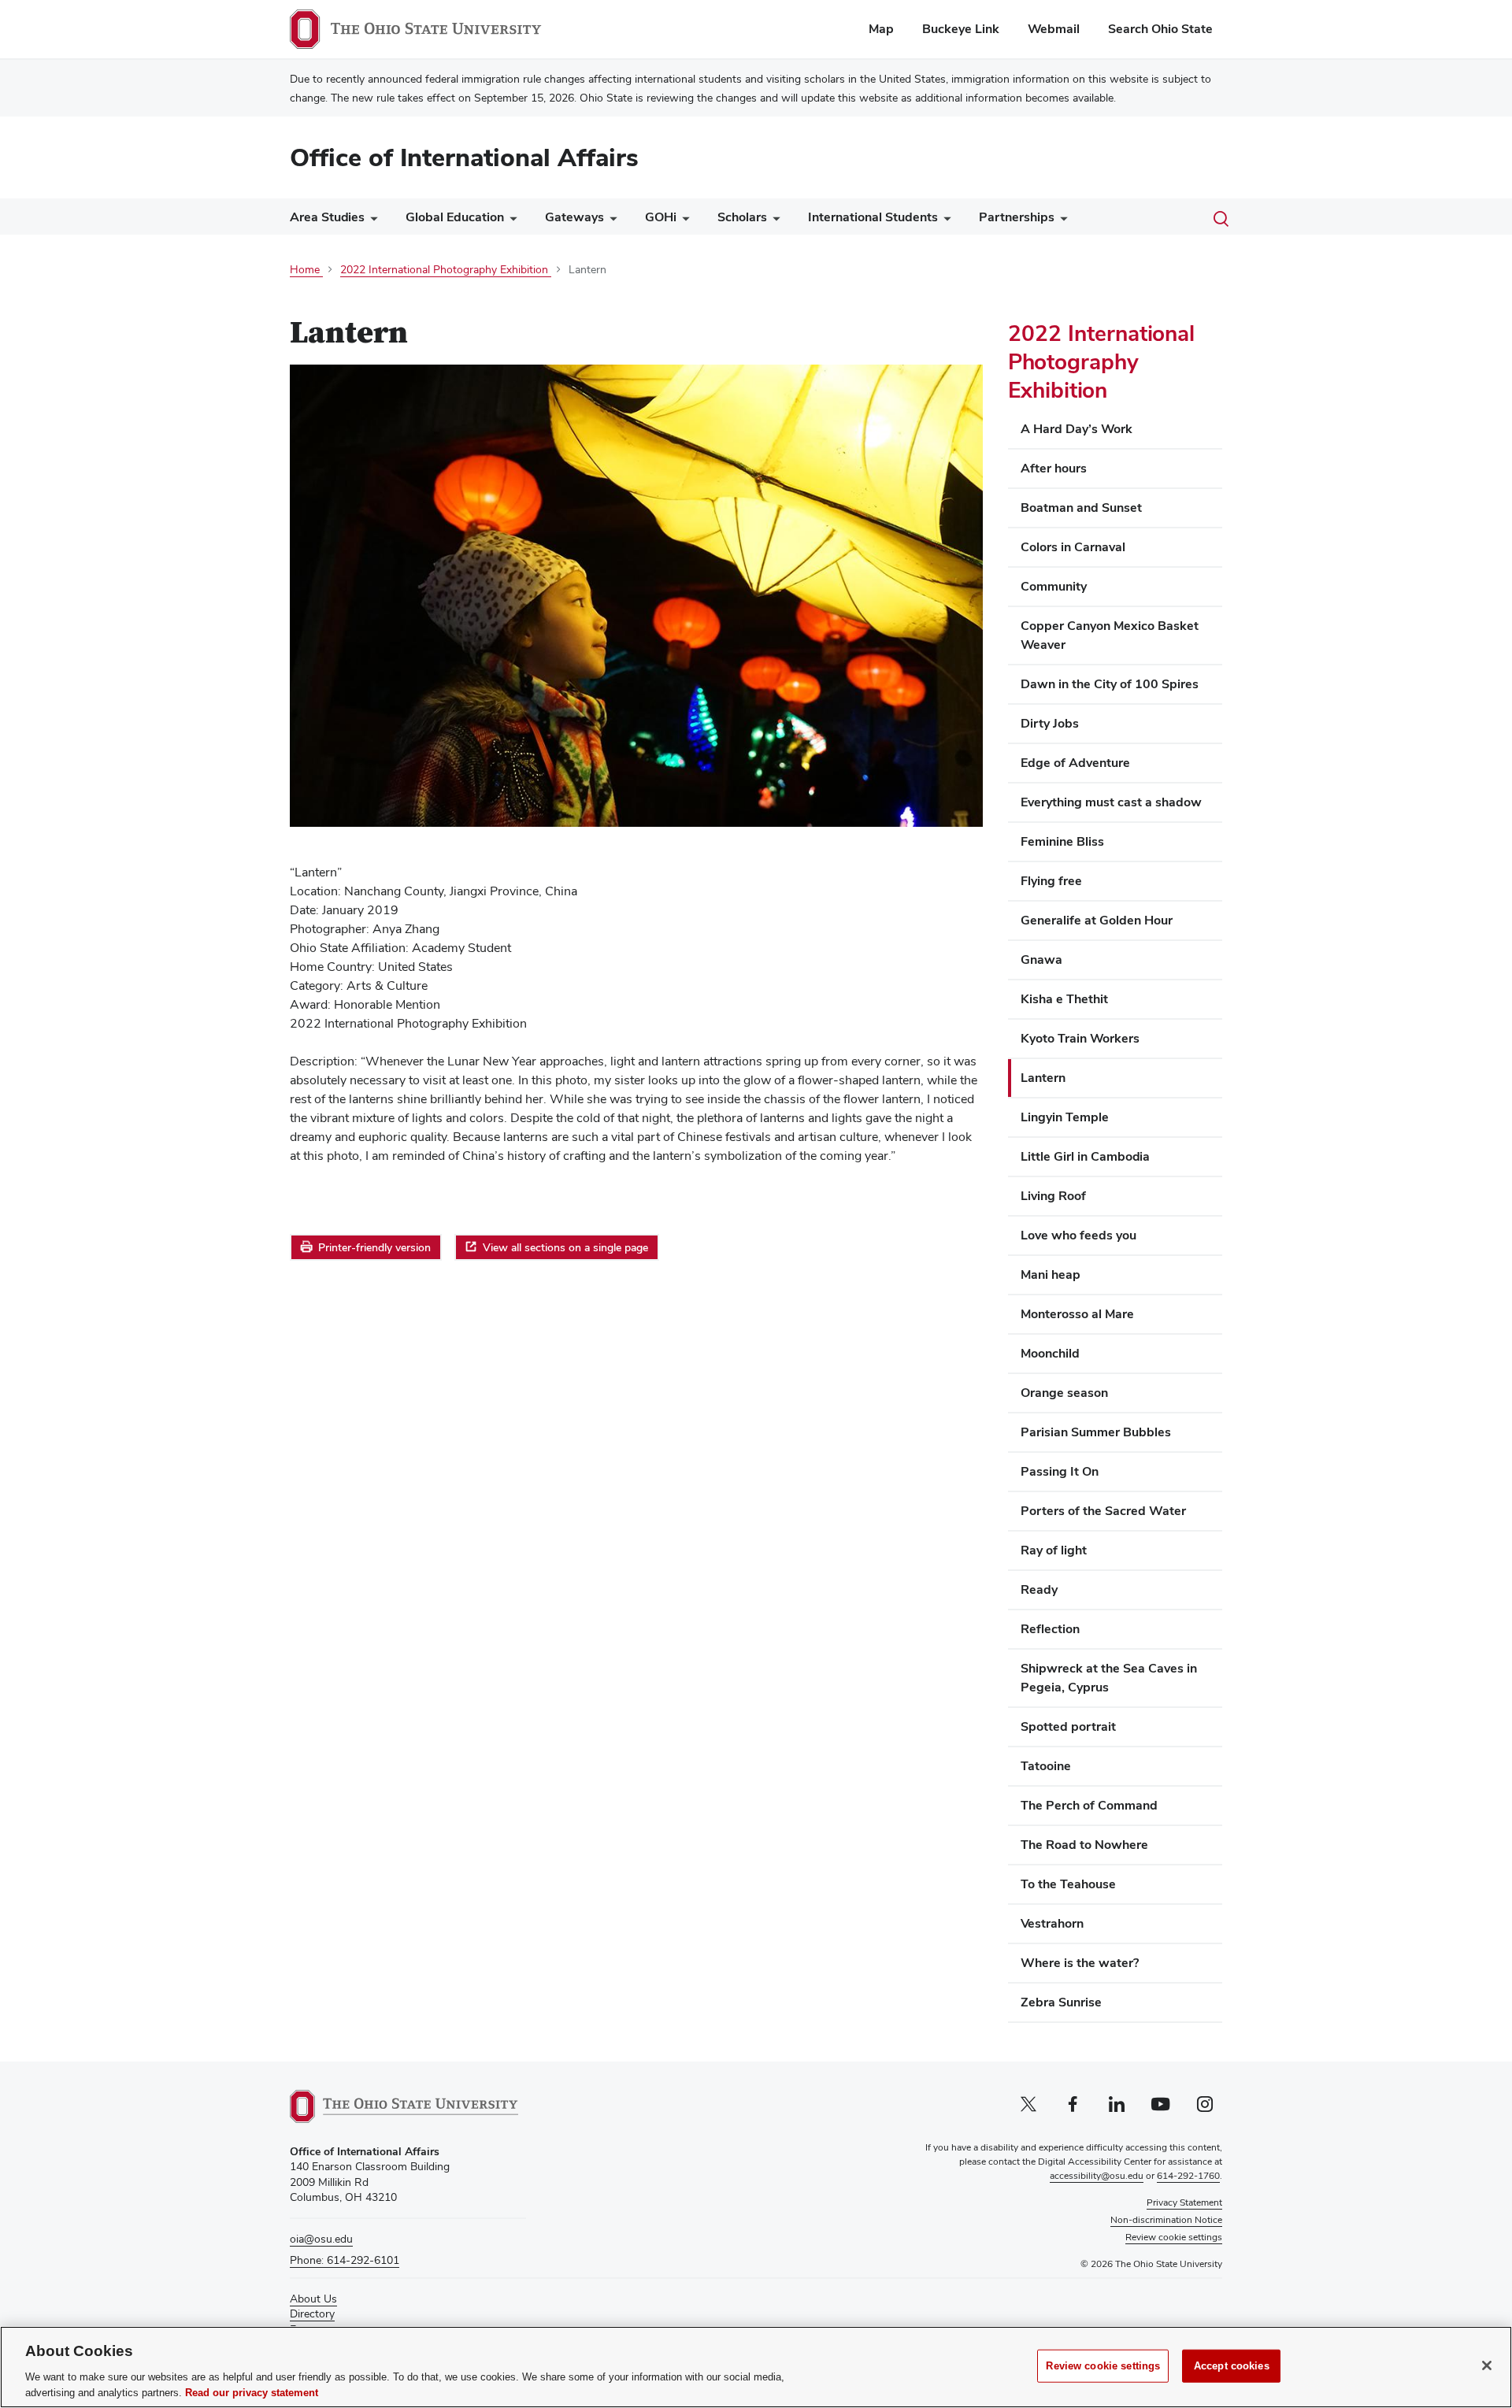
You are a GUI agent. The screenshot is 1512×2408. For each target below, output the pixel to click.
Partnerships (1017, 217)
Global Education (455, 217)
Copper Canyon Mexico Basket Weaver (1110, 635)
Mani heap (1051, 1274)
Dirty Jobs (1050, 723)
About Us (313, 2299)
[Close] (1487, 2365)
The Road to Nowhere (1084, 1845)
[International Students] (944, 221)
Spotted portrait (1068, 1726)
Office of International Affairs (464, 157)
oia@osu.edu (321, 2239)
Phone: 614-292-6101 (345, 2260)
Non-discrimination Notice (1166, 2220)
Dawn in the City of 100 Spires (1110, 684)
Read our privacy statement (252, 2392)
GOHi (661, 217)
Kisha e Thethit (1064, 999)
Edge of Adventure (1075, 763)
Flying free (1051, 881)
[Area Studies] (371, 221)
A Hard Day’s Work (1077, 429)
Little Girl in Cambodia (1085, 1156)
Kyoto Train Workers (1080, 1038)
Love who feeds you (1078, 1235)
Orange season (1064, 1393)
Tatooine (1046, 1766)
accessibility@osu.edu (1097, 2176)
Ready (1039, 1589)
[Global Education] (510, 221)
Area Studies (327, 217)
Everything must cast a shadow (1111, 802)
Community (1054, 586)
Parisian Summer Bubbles (1096, 1432)
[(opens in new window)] (404, 2106)
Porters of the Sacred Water (1103, 1511)
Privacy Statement (1184, 2202)
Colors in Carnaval (1073, 547)
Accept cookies (1232, 2366)
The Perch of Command (1089, 1805)
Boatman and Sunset (1081, 508)
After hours (1054, 468)
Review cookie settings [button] (1174, 2237)
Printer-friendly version (374, 1247)
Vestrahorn (1052, 1923)
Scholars (742, 217)
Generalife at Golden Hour (1097, 920)
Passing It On (1060, 1471)
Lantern (1043, 1078)
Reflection (1050, 1629)
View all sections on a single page (565, 1247)
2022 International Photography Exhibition (1101, 361)
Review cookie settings (1103, 2366)
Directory (312, 2314)
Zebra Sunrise (1061, 2002)
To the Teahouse (1068, 1884)
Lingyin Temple (1065, 1117)
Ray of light (1054, 1550)
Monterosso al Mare (1077, 1314)
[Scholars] (773, 221)
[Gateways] (610, 221)
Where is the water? (1080, 1963)
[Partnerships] (1061, 221)
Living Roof (1053, 1196)
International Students (873, 217)
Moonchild (1050, 1353)
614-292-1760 (1188, 2176)
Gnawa (1041, 959)
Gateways (574, 217)
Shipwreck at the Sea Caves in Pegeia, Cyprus (1109, 1678)
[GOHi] (683, 221)
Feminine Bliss (1062, 841)
